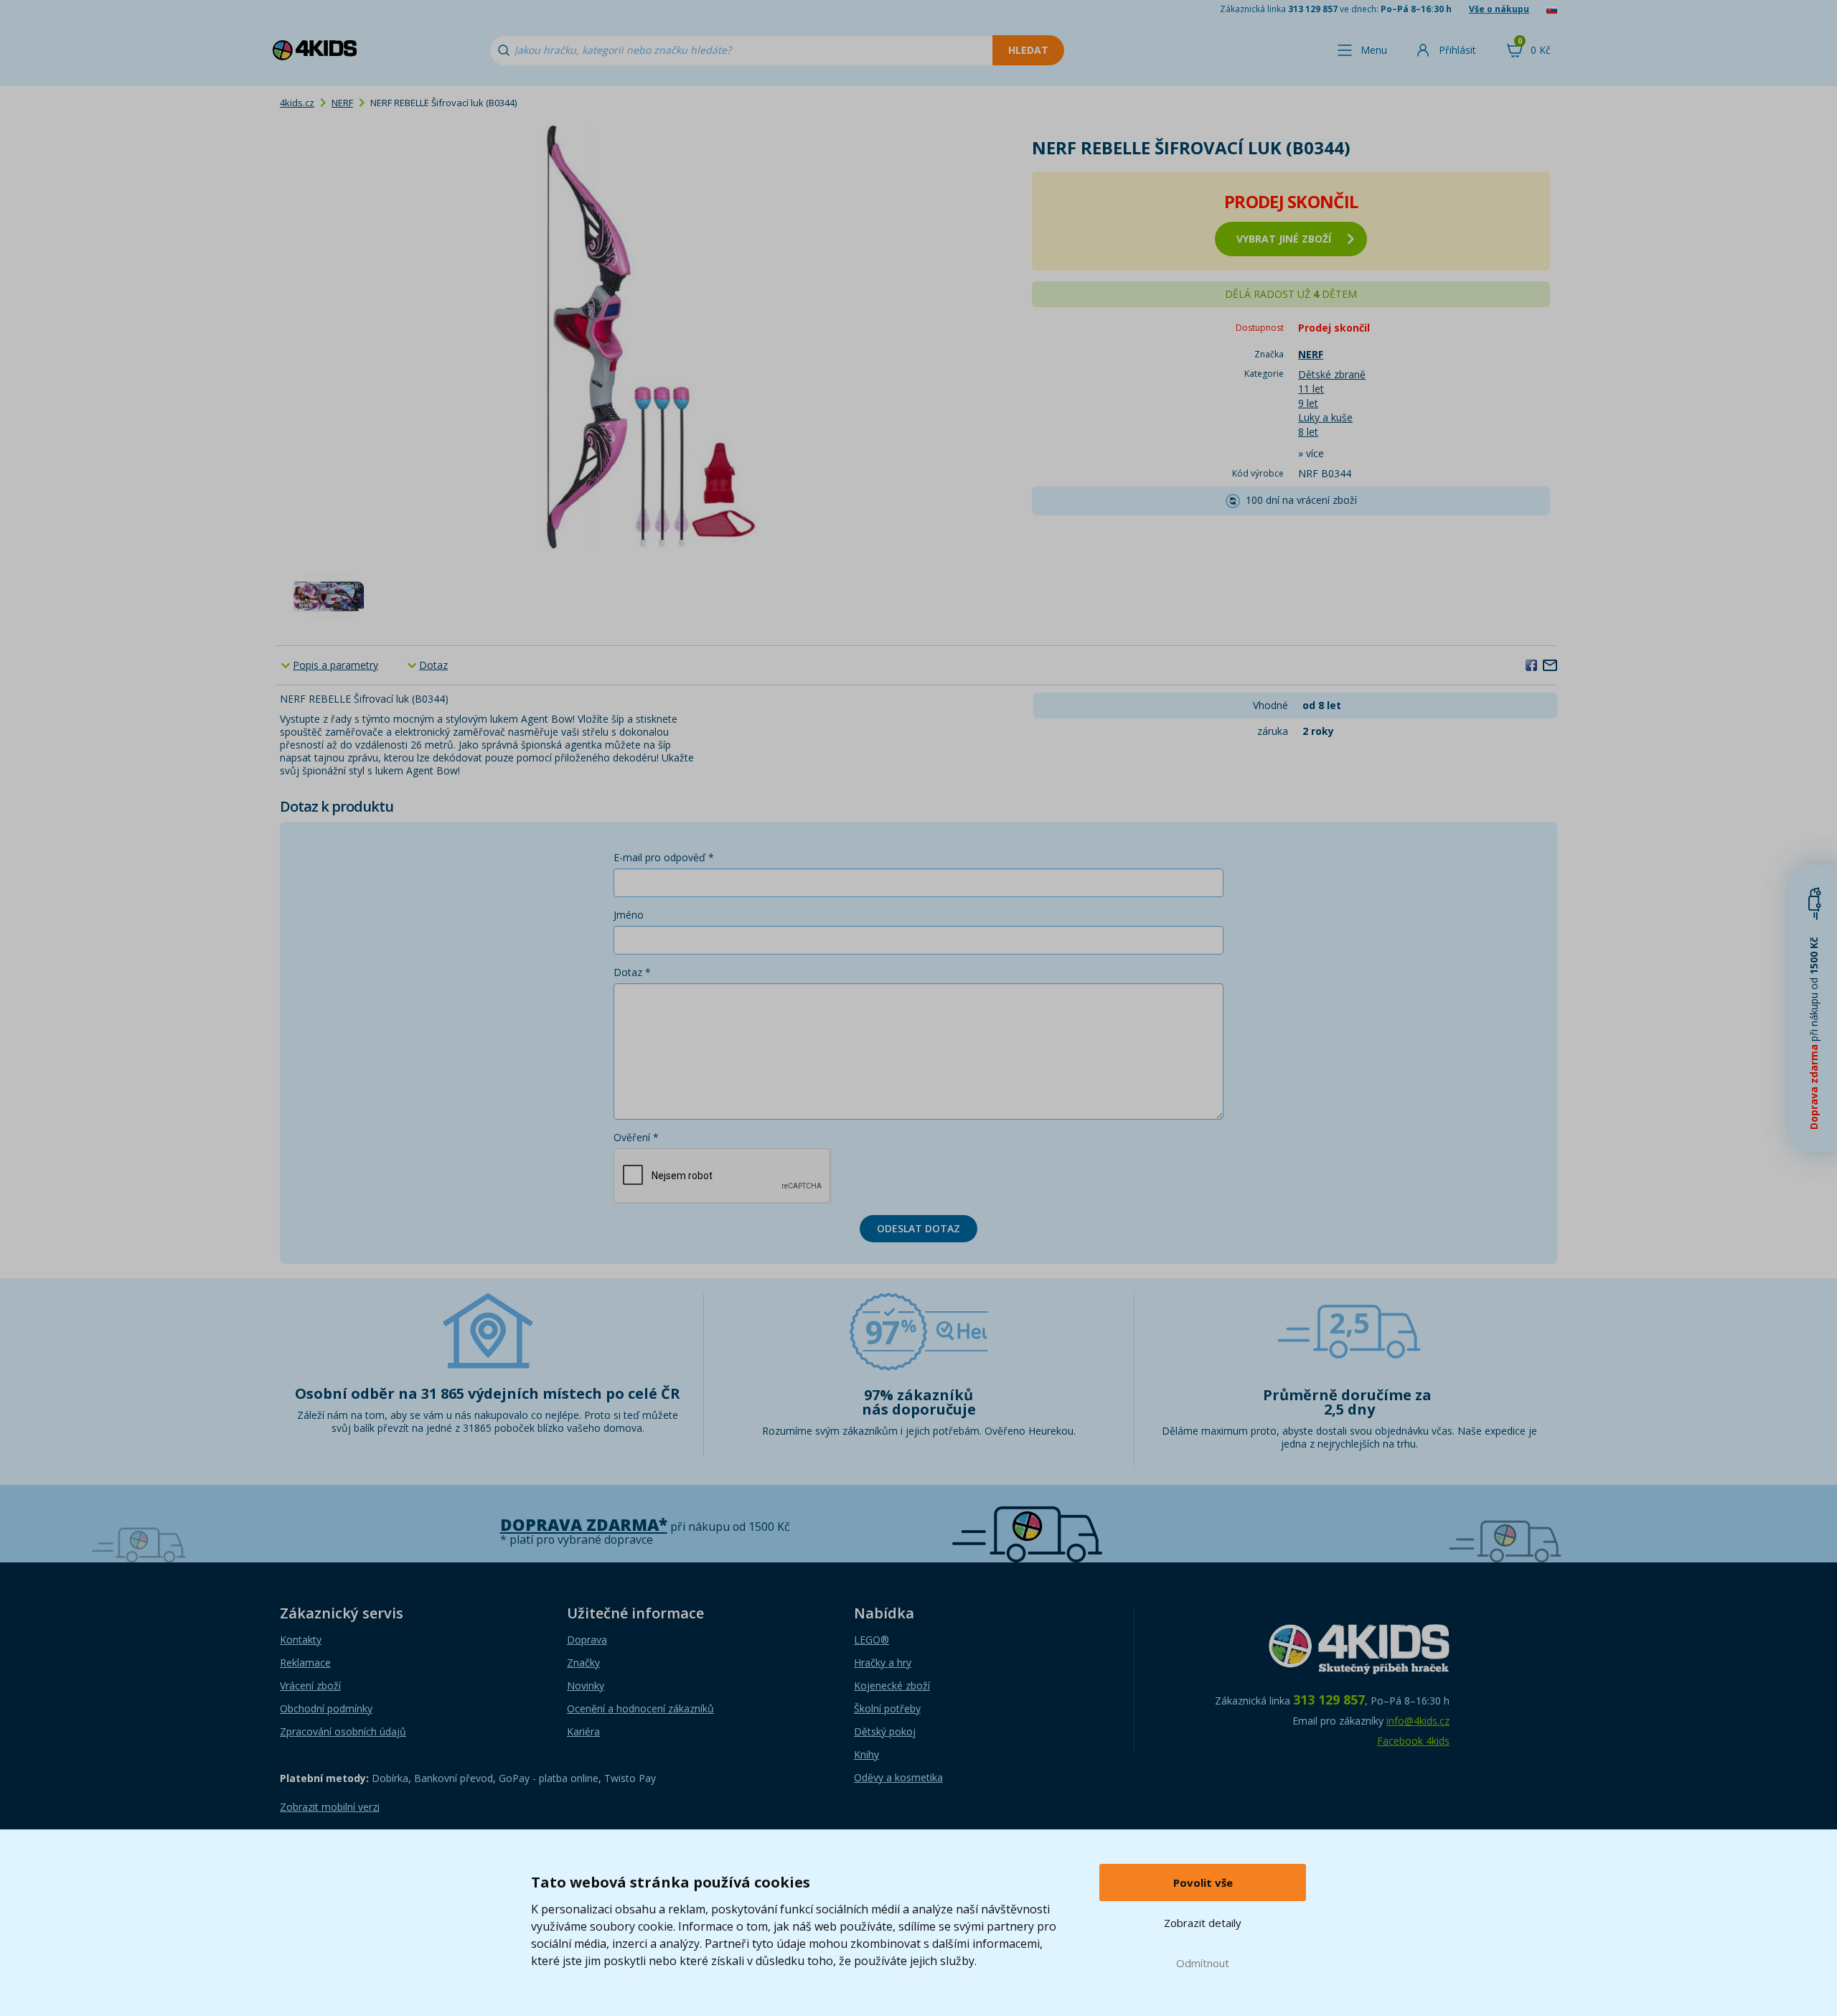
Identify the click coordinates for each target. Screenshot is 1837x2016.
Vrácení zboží (310, 1686)
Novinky (586, 1686)
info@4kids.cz (1418, 1721)
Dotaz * (632, 972)
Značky (583, 1663)
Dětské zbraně (1332, 374)
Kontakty (301, 1640)
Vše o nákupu (1499, 9)
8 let (1308, 432)
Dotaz (433, 665)
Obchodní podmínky (326, 1708)
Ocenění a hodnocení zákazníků (640, 1708)
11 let (1311, 389)
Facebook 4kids (1413, 1741)
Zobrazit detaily (1203, 1923)
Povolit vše (1203, 1883)
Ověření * (636, 1137)
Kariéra (583, 1731)
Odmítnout (1203, 1963)
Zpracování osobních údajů (343, 1731)
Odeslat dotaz (918, 1228)
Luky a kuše (1325, 417)
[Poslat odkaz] (1550, 665)
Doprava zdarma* (584, 1525)
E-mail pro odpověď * (664, 857)
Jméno (629, 915)
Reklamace (305, 1663)
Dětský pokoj (885, 1731)
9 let (1308, 403)
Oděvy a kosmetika (898, 1777)
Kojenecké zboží (892, 1686)
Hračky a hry (883, 1663)
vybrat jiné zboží (1284, 239)
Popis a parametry (335, 665)
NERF (342, 103)
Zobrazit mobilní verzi (330, 1807)
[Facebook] (1531, 665)
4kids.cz (297, 103)
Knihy (866, 1754)
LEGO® (871, 1640)
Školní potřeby (887, 1708)
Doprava (587, 1640)
